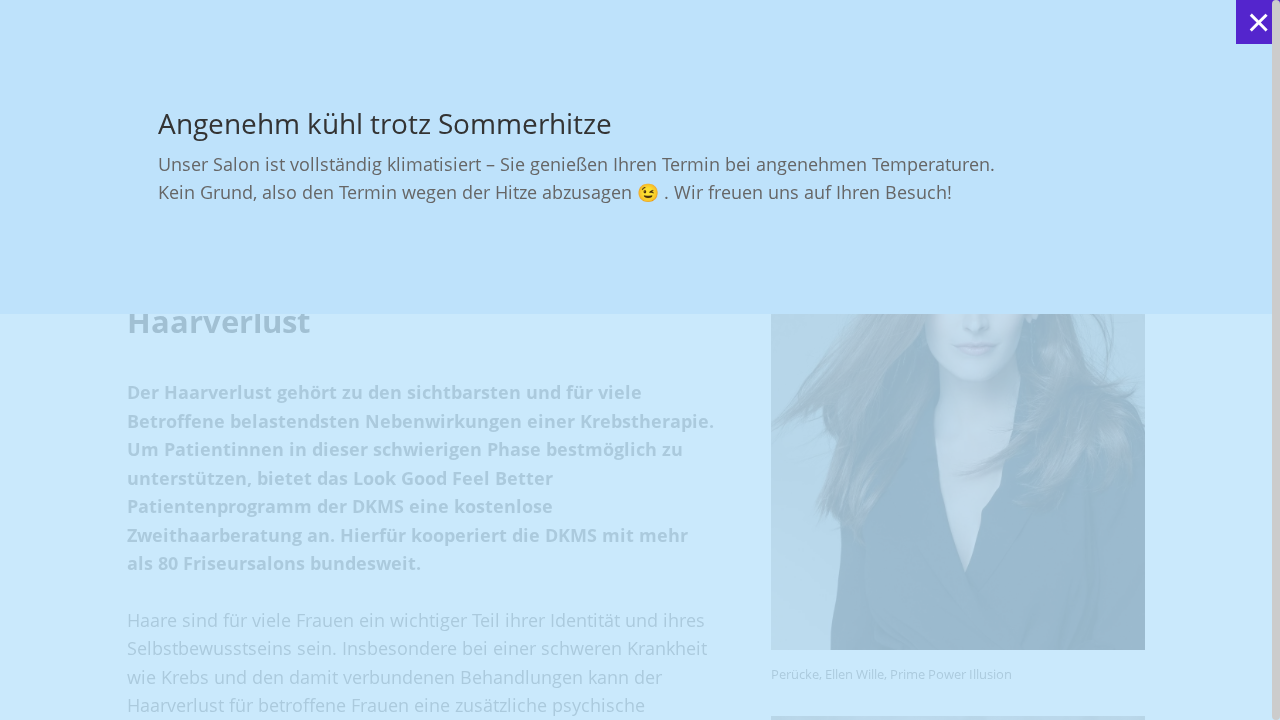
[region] (640, 360)
